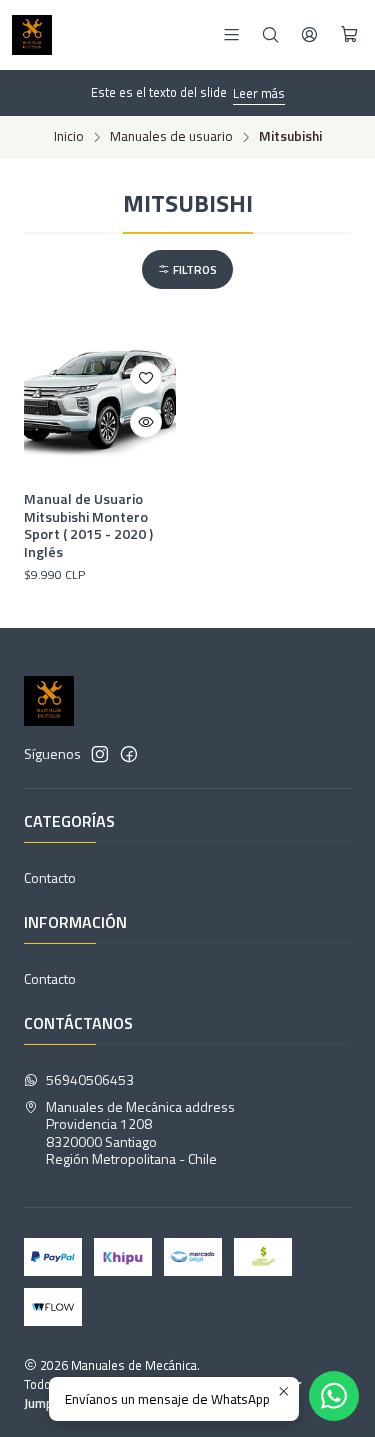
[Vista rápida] (146, 422)
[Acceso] (309, 34)
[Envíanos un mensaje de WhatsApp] (334, 1396)
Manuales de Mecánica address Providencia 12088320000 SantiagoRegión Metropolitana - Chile (140, 1133)
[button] (187, 269)
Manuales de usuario (171, 137)
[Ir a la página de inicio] (32, 35)
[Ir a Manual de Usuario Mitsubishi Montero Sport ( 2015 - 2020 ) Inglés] (100, 401)
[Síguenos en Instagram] (100, 754)
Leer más (259, 93)
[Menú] (231, 34)
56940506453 (90, 1079)
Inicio (69, 137)
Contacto (50, 877)
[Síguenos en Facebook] (129, 754)
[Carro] (349, 35)
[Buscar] (270, 34)
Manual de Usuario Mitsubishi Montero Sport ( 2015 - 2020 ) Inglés (88, 525)
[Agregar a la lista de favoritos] (146, 378)
